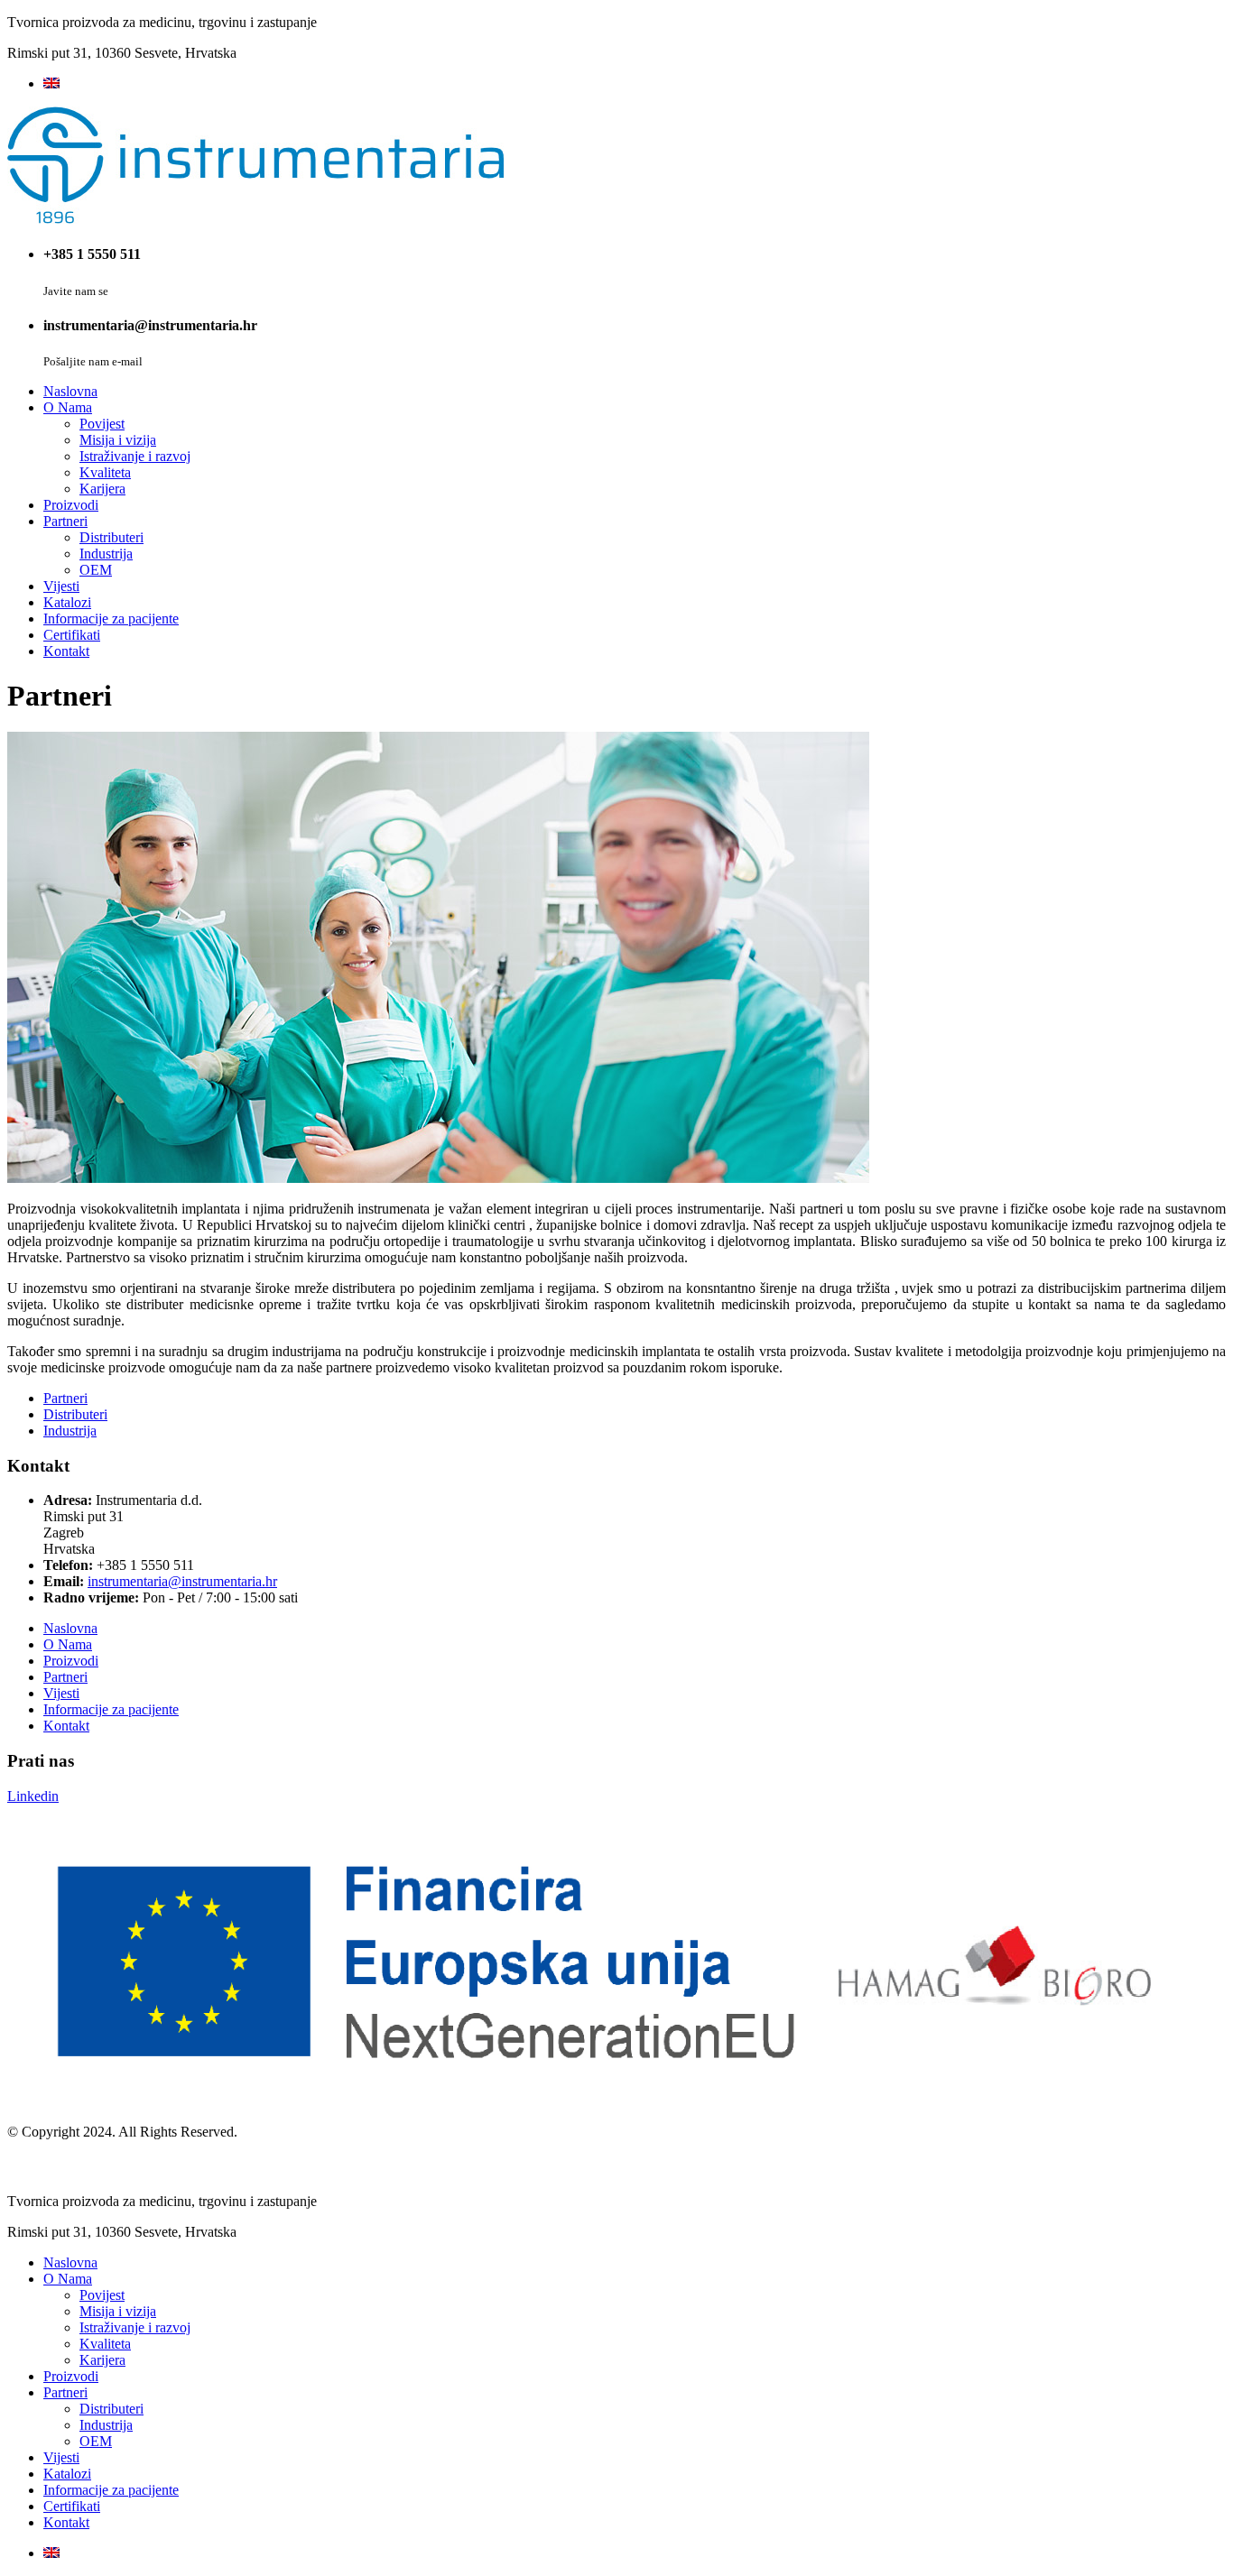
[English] (51, 83)
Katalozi (67, 602)
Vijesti (61, 586)
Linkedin (33, 1796)
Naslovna (70, 391)
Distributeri (111, 537)
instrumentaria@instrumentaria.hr (182, 1581)
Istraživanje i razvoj (135, 456)
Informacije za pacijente (111, 619)
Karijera (102, 489)
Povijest (102, 424)
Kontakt (66, 651)
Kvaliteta (105, 472)
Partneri (65, 521)
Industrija (106, 554)
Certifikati (72, 635)
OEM (96, 570)
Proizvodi (71, 505)
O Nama (68, 407)
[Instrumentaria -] (255, 219)
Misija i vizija (118, 440)
